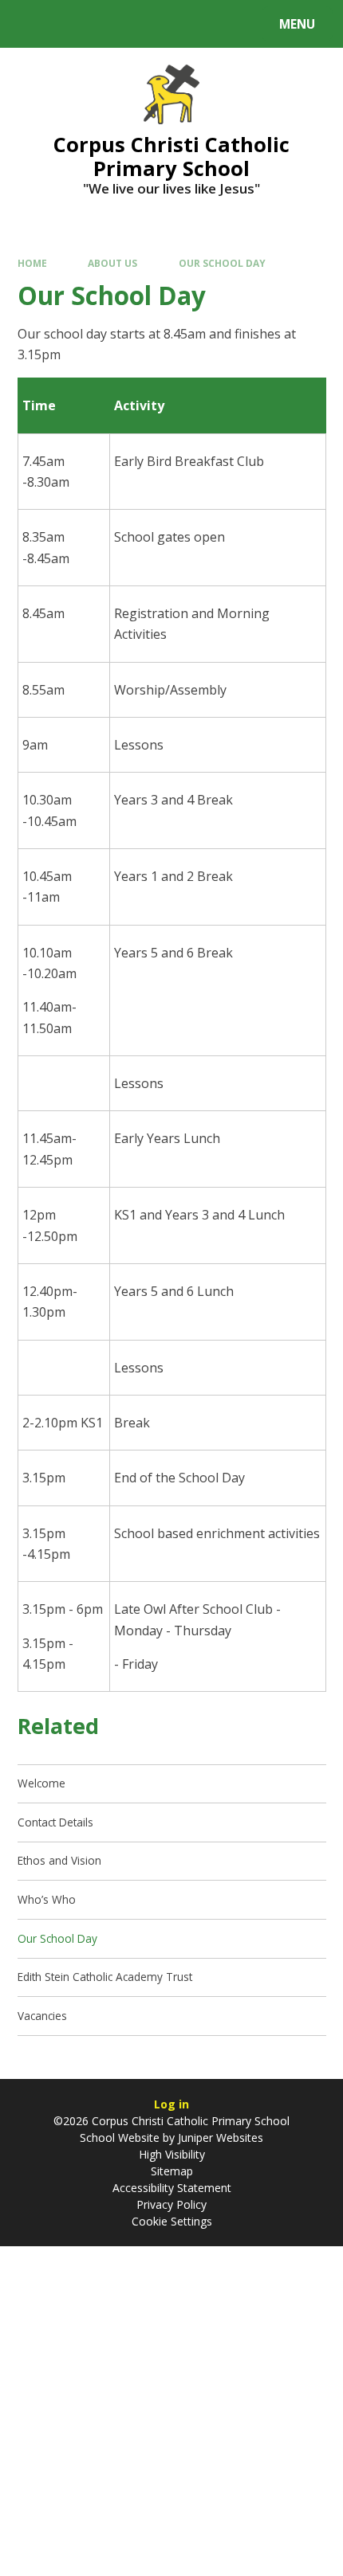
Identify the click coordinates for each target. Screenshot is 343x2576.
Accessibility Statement (172, 2188)
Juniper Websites (219, 2138)
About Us (112, 263)
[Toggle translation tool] (72, 24)
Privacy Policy (171, 2204)
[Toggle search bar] (32, 24)
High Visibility (172, 2154)
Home (32, 263)
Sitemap (172, 2171)
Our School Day (222, 263)
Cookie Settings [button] (172, 2221)
